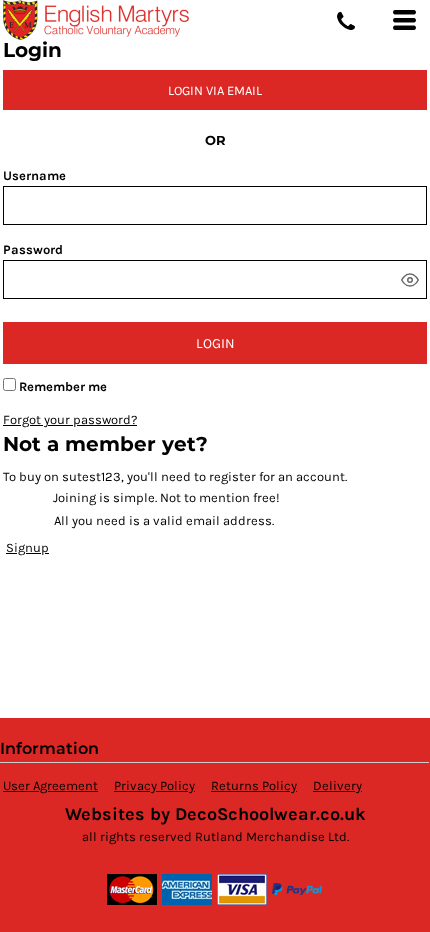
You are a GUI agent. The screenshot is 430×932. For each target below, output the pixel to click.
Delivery (337, 785)
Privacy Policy (154, 785)
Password (33, 249)
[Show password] (410, 280)
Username (34, 175)
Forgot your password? (70, 419)
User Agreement (50, 785)
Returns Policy (254, 785)
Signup (27, 547)
